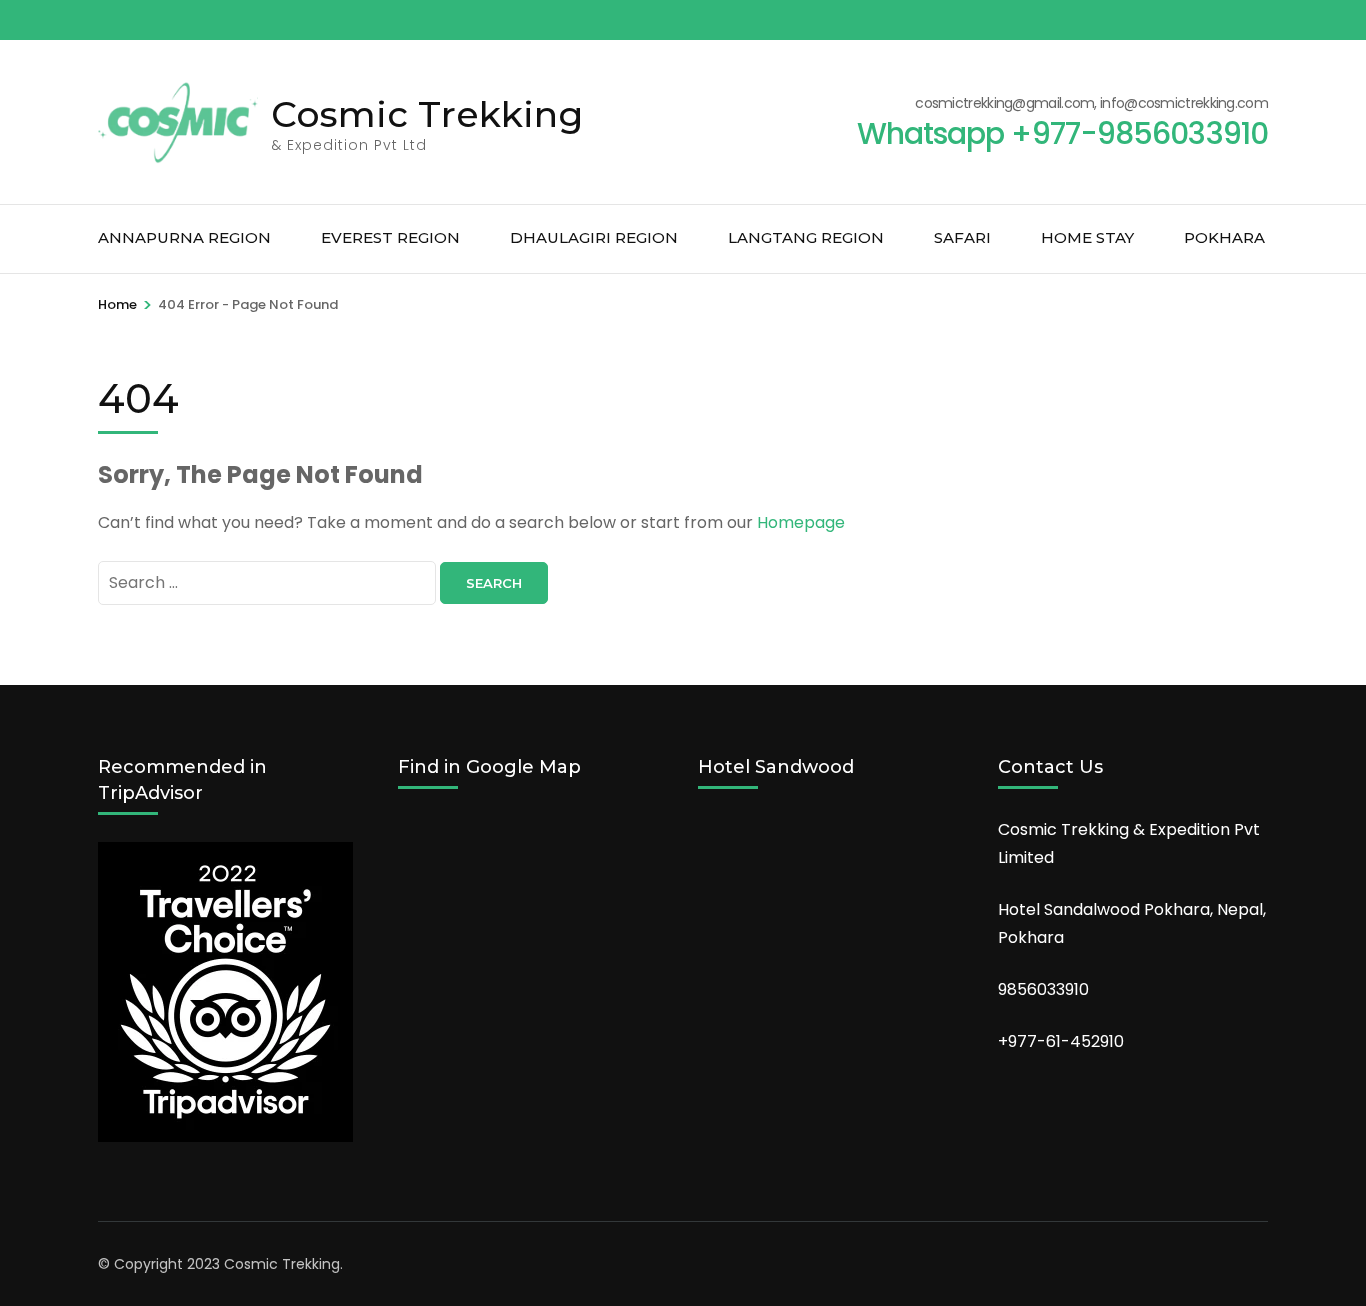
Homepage (801, 522)
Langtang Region (806, 237)
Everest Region (390, 237)
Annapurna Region (184, 237)
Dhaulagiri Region (594, 237)
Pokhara (1224, 237)
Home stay (1087, 237)
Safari (962, 237)
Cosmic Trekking (427, 114)
